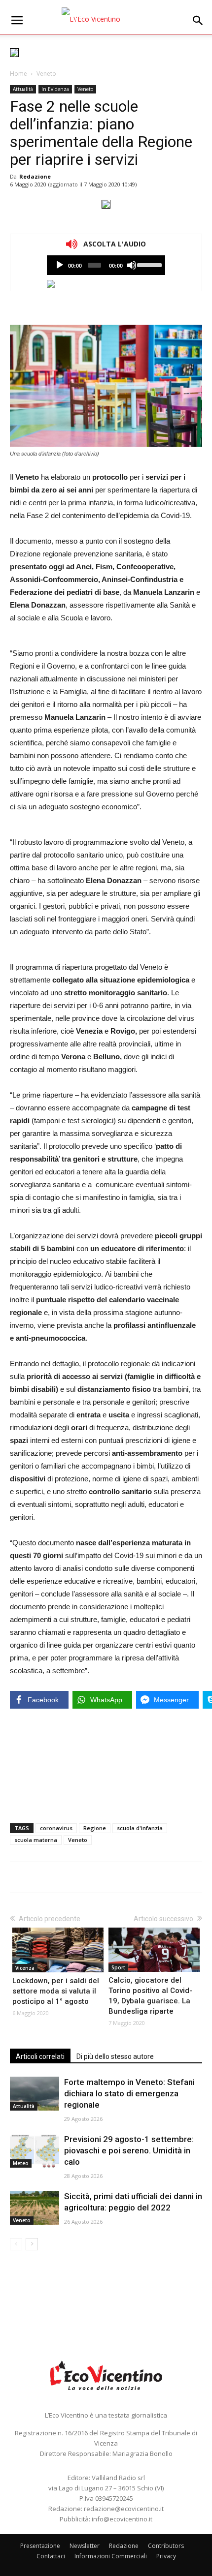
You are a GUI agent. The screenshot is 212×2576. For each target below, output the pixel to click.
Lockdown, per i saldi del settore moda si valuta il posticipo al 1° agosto (56, 1991)
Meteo (21, 2163)
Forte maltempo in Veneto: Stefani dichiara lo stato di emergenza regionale (129, 2093)
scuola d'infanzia (140, 1828)
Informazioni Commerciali (111, 2556)
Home (18, 74)
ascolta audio (60, 265)
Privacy (166, 2556)
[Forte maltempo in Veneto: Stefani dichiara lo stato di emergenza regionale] (35, 2094)
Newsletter (85, 2546)
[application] (106, 265)
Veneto (46, 74)
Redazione (35, 176)
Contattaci (51, 2556)
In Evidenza (55, 89)
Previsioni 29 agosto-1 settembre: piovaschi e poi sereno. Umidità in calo (129, 2150)
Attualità (23, 89)
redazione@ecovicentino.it (124, 2509)
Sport (118, 1967)
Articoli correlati (40, 2056)
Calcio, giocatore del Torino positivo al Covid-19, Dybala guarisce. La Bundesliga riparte (150, 1996)
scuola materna (36, 1840)
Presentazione (40, 2546)
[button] (198, 21)
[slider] (149, 264)
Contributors (166, 2546)
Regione (95, 1828)
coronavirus (56, 1828)
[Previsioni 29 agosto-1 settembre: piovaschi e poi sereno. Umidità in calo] (35, 2151)
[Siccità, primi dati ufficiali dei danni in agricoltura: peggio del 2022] (35, 2208)
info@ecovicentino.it (122, 2519)
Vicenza (25, 1968)
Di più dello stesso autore (115, 2056)
